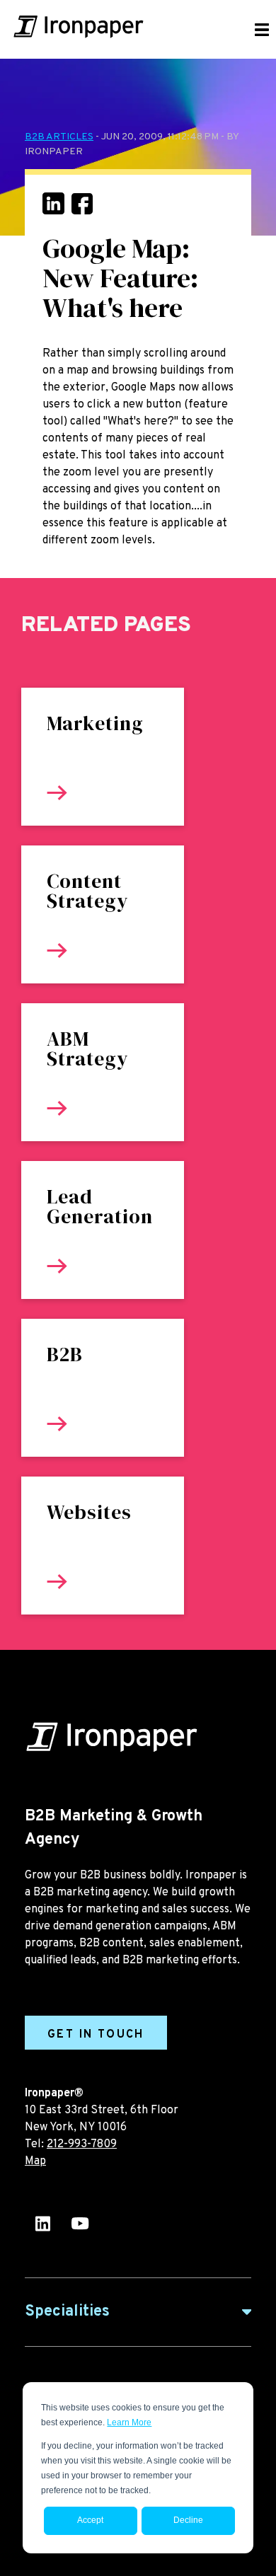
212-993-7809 (82, 2144)
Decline (188, 2520)
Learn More (129, 2422)
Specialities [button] (67, 2312)
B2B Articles (59, 137)
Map (35, 2161)
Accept (90, 2520)
